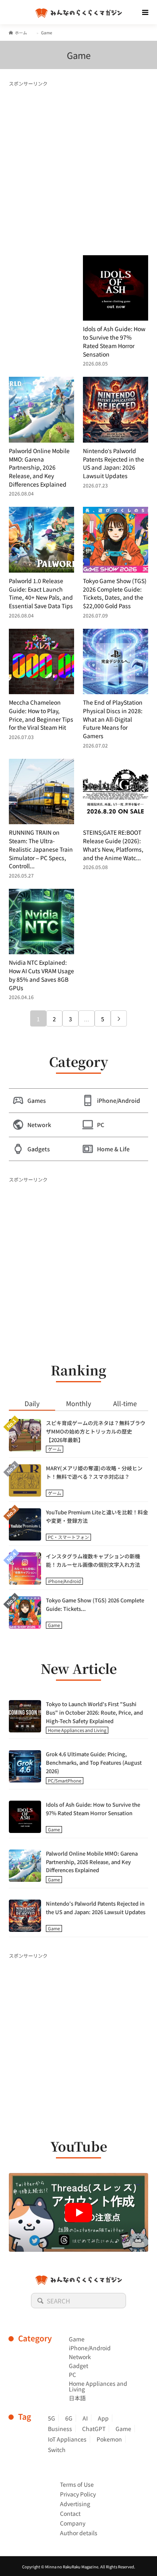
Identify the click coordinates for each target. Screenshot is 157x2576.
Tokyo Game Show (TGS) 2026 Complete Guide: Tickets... (95, 1604)
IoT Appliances (67, 2439)
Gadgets (39, 1149)
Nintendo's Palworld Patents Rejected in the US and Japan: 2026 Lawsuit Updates (96, 1908)
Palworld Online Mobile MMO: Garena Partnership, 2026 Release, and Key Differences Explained (92, 1862)
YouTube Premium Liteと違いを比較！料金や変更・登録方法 (97, 1516)
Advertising (75, 2504)
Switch (57, 2450)
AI (85, 2418)
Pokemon (109, 2439)
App (103, 2418)
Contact (70, 2513)
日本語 (77, 2398)
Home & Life (113, 1149)
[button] (79, 2212)
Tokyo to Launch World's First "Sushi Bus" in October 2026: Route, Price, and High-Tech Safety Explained (94, 1712)
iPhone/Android (119, 1100)
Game (54, 1625)
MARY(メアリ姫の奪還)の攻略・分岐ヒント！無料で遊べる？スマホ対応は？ (94, 1472)
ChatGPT (94, 2429)
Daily (32, 1403)
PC (101, 1125)
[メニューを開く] (145, 12)
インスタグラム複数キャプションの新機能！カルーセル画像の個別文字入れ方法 (93, 1560)
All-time (125, 1403)
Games (37, 1100)
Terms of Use (77, 2484)
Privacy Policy (78, 2494)
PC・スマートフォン (68, 1537)
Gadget (78, 2366)
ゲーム (55, 1449)
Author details (79, 2533)
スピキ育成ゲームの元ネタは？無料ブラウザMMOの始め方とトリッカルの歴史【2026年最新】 (96, 1431)
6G (69, 2418)
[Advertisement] (78, 167)
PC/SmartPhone (65, 1780)
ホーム (21, 33)
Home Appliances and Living (77, 1730)
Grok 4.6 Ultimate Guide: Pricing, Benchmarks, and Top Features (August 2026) (94, 1762)
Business (60, 2429)
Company (73, 2523)
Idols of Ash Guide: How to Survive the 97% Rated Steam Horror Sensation (93, 1809)
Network (39, 1125)
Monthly (78, 1403)
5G (52, 2418)
